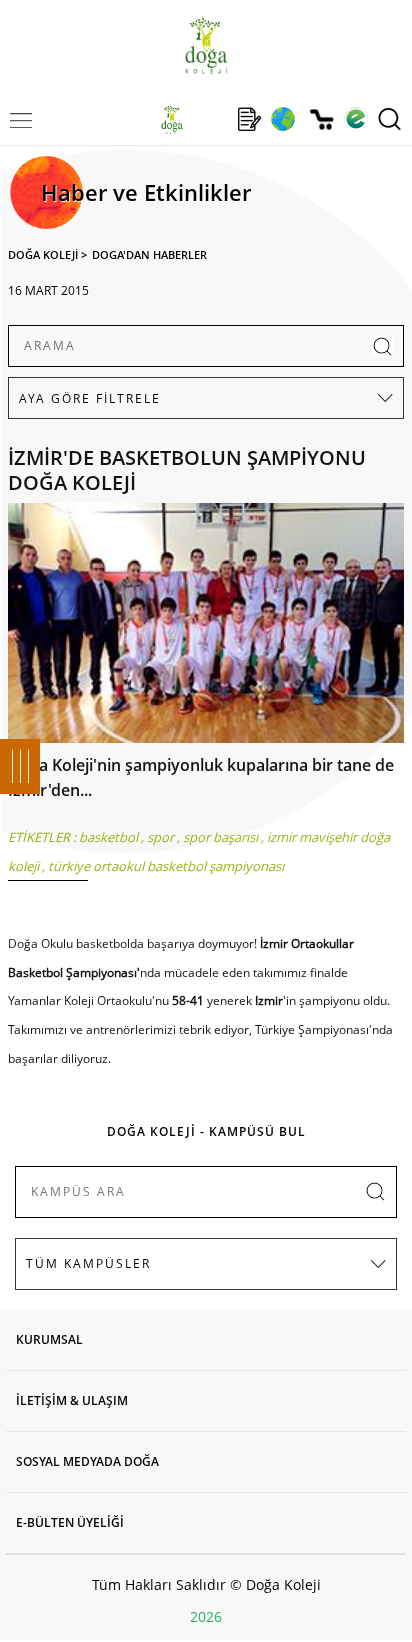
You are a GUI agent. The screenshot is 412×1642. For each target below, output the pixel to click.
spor (160, 837)
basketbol (108, 837)
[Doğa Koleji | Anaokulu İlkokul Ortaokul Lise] (205, 45)
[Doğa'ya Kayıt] (249, 119)
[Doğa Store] (321, 119)
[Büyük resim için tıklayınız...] (206, 628)
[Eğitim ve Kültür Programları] (282, 119)
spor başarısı (220, 837)
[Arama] (389, 119)
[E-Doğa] (355, 119)
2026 (206, 1616)
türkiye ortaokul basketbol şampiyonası (166, 866)
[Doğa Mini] (210, 119)
